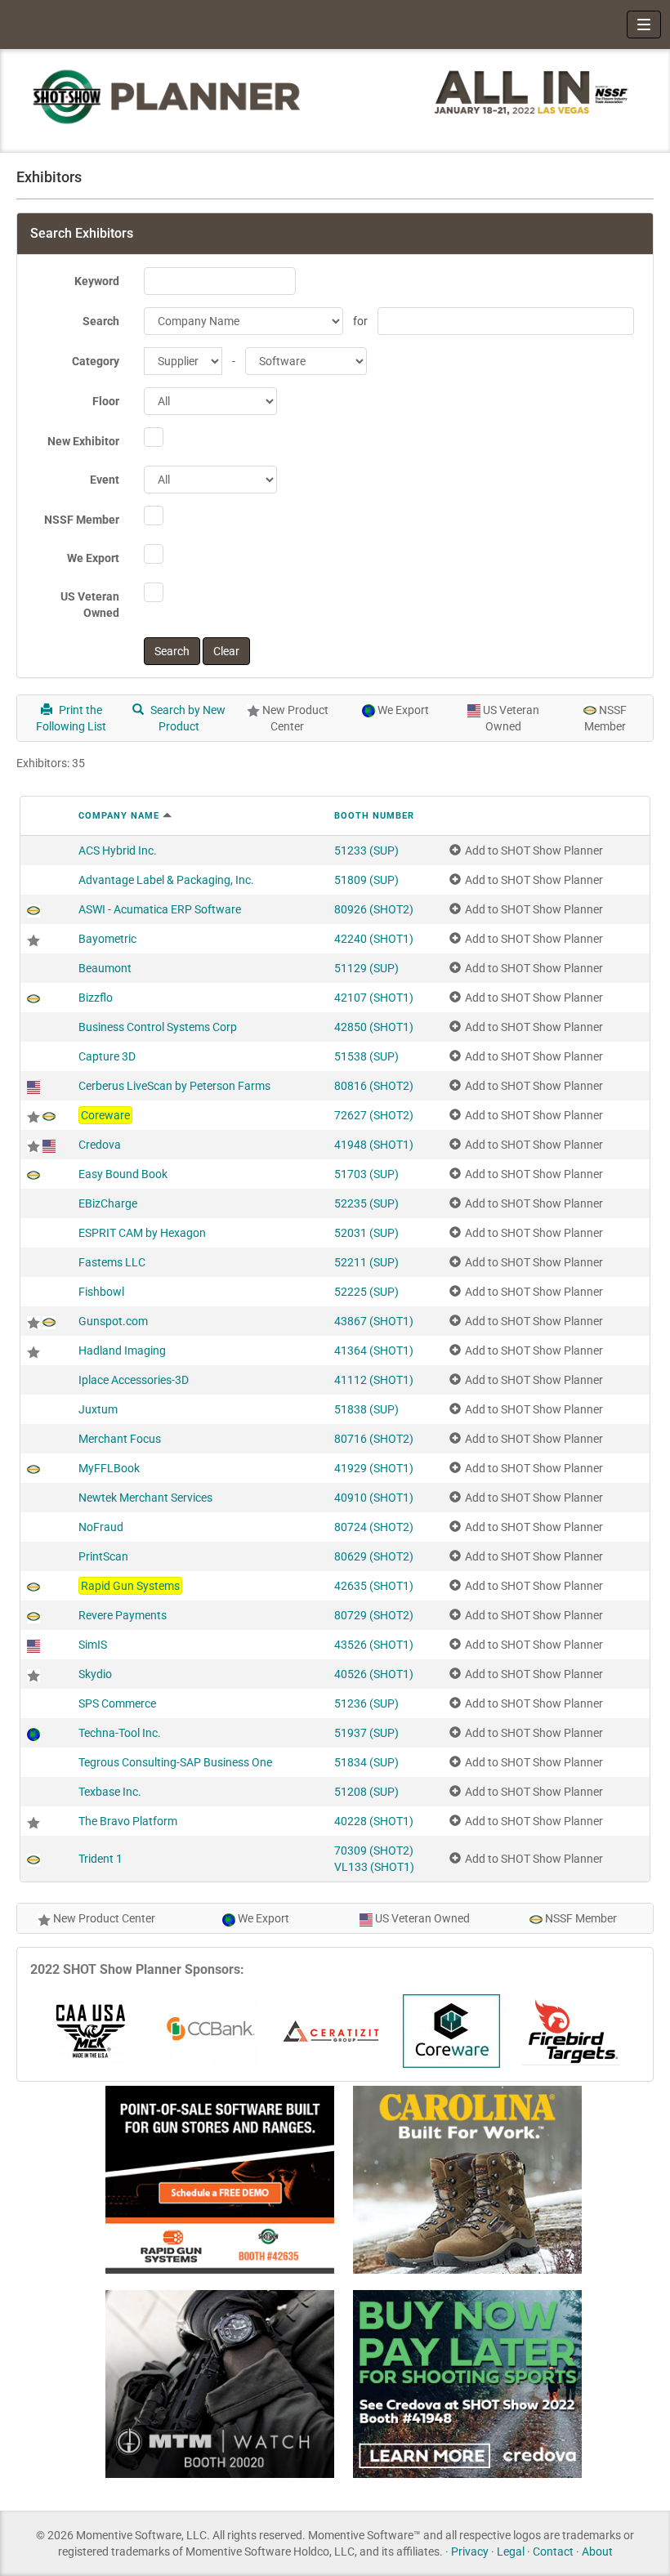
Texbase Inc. (110, 1792)
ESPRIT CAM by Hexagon (142, 1233)
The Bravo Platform (128, 1821)
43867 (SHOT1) (374, 1321)
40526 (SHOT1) (374, 1674)
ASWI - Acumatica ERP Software (160, 909)
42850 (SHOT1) (374, 1027)
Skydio (95, 1674)
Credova (100, 1145)
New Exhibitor (83, 441)
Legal (511, 2551)
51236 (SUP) (366, 1703)
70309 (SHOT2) (374, 1851)
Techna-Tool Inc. (120, 1733)
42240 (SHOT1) (374, 939)
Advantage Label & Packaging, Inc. (166, 880)
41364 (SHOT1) (374, 1351)
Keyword (97, 281)
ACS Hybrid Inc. (118, 850)
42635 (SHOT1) (374, 1586)
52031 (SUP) (366, 1233)
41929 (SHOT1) (374, 1468)
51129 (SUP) (366, 968)
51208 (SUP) (366, 1792)
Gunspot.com (113, 1321)
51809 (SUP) (366, 880)
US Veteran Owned (90, 605)
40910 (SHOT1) (374, 1498)
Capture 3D (107, 1056)
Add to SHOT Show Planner (534, 850)
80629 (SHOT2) (374, 1556)
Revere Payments (123, 1615)
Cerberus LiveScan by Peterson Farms (174, 1086)
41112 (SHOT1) (374, 1380)
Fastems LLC (112, 1262)
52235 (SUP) (366, 1203)
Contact (553, 2551)
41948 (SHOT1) (374, 1145)
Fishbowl (101, 1292)
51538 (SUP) (366, 1056)
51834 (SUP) (366, 1762)
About (597, 2551)
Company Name (119, 816)
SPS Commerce (117, 1703)
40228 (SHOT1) (374, 1821)
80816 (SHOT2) (374, 1086)
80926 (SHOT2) (374, 909)
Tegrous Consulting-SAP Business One (175, 1762)
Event (105, 480)
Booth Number (374, 816)
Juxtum (98, 1409)
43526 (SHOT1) (374, 1645)
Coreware (105, 1115)
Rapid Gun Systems (130, 1586)
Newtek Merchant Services (145, 1498)
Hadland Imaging (122, 1351)
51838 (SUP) (366, 1409)
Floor (106, 401)
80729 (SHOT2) (374, 1615)
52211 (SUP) (366, 1262)
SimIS (93, 1645)
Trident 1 (100, 1859)
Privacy (470, 2551)
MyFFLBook (109, 1468)
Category (96, 361)
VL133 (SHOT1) (374, 1867)
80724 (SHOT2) (374, 1527)
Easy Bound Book (123, 1174)
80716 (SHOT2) (374, 1439)
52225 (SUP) (366, 1292)
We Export (93, 558)
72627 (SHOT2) (374, 1115)
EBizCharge (108, 1203)
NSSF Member (82, 520)
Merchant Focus (120, 1439)
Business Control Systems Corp (158, 1027)
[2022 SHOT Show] (167, 96)
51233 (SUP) (366, 850)
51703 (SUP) (366, 1174)
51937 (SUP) (366, 1733)
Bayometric (107, 939)
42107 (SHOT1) (374, 998)
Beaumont (105, 968)
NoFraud (101, 1527)
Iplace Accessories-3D (134, 1380)
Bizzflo (96, 998)
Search (101, 321)
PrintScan (103, 1556)
